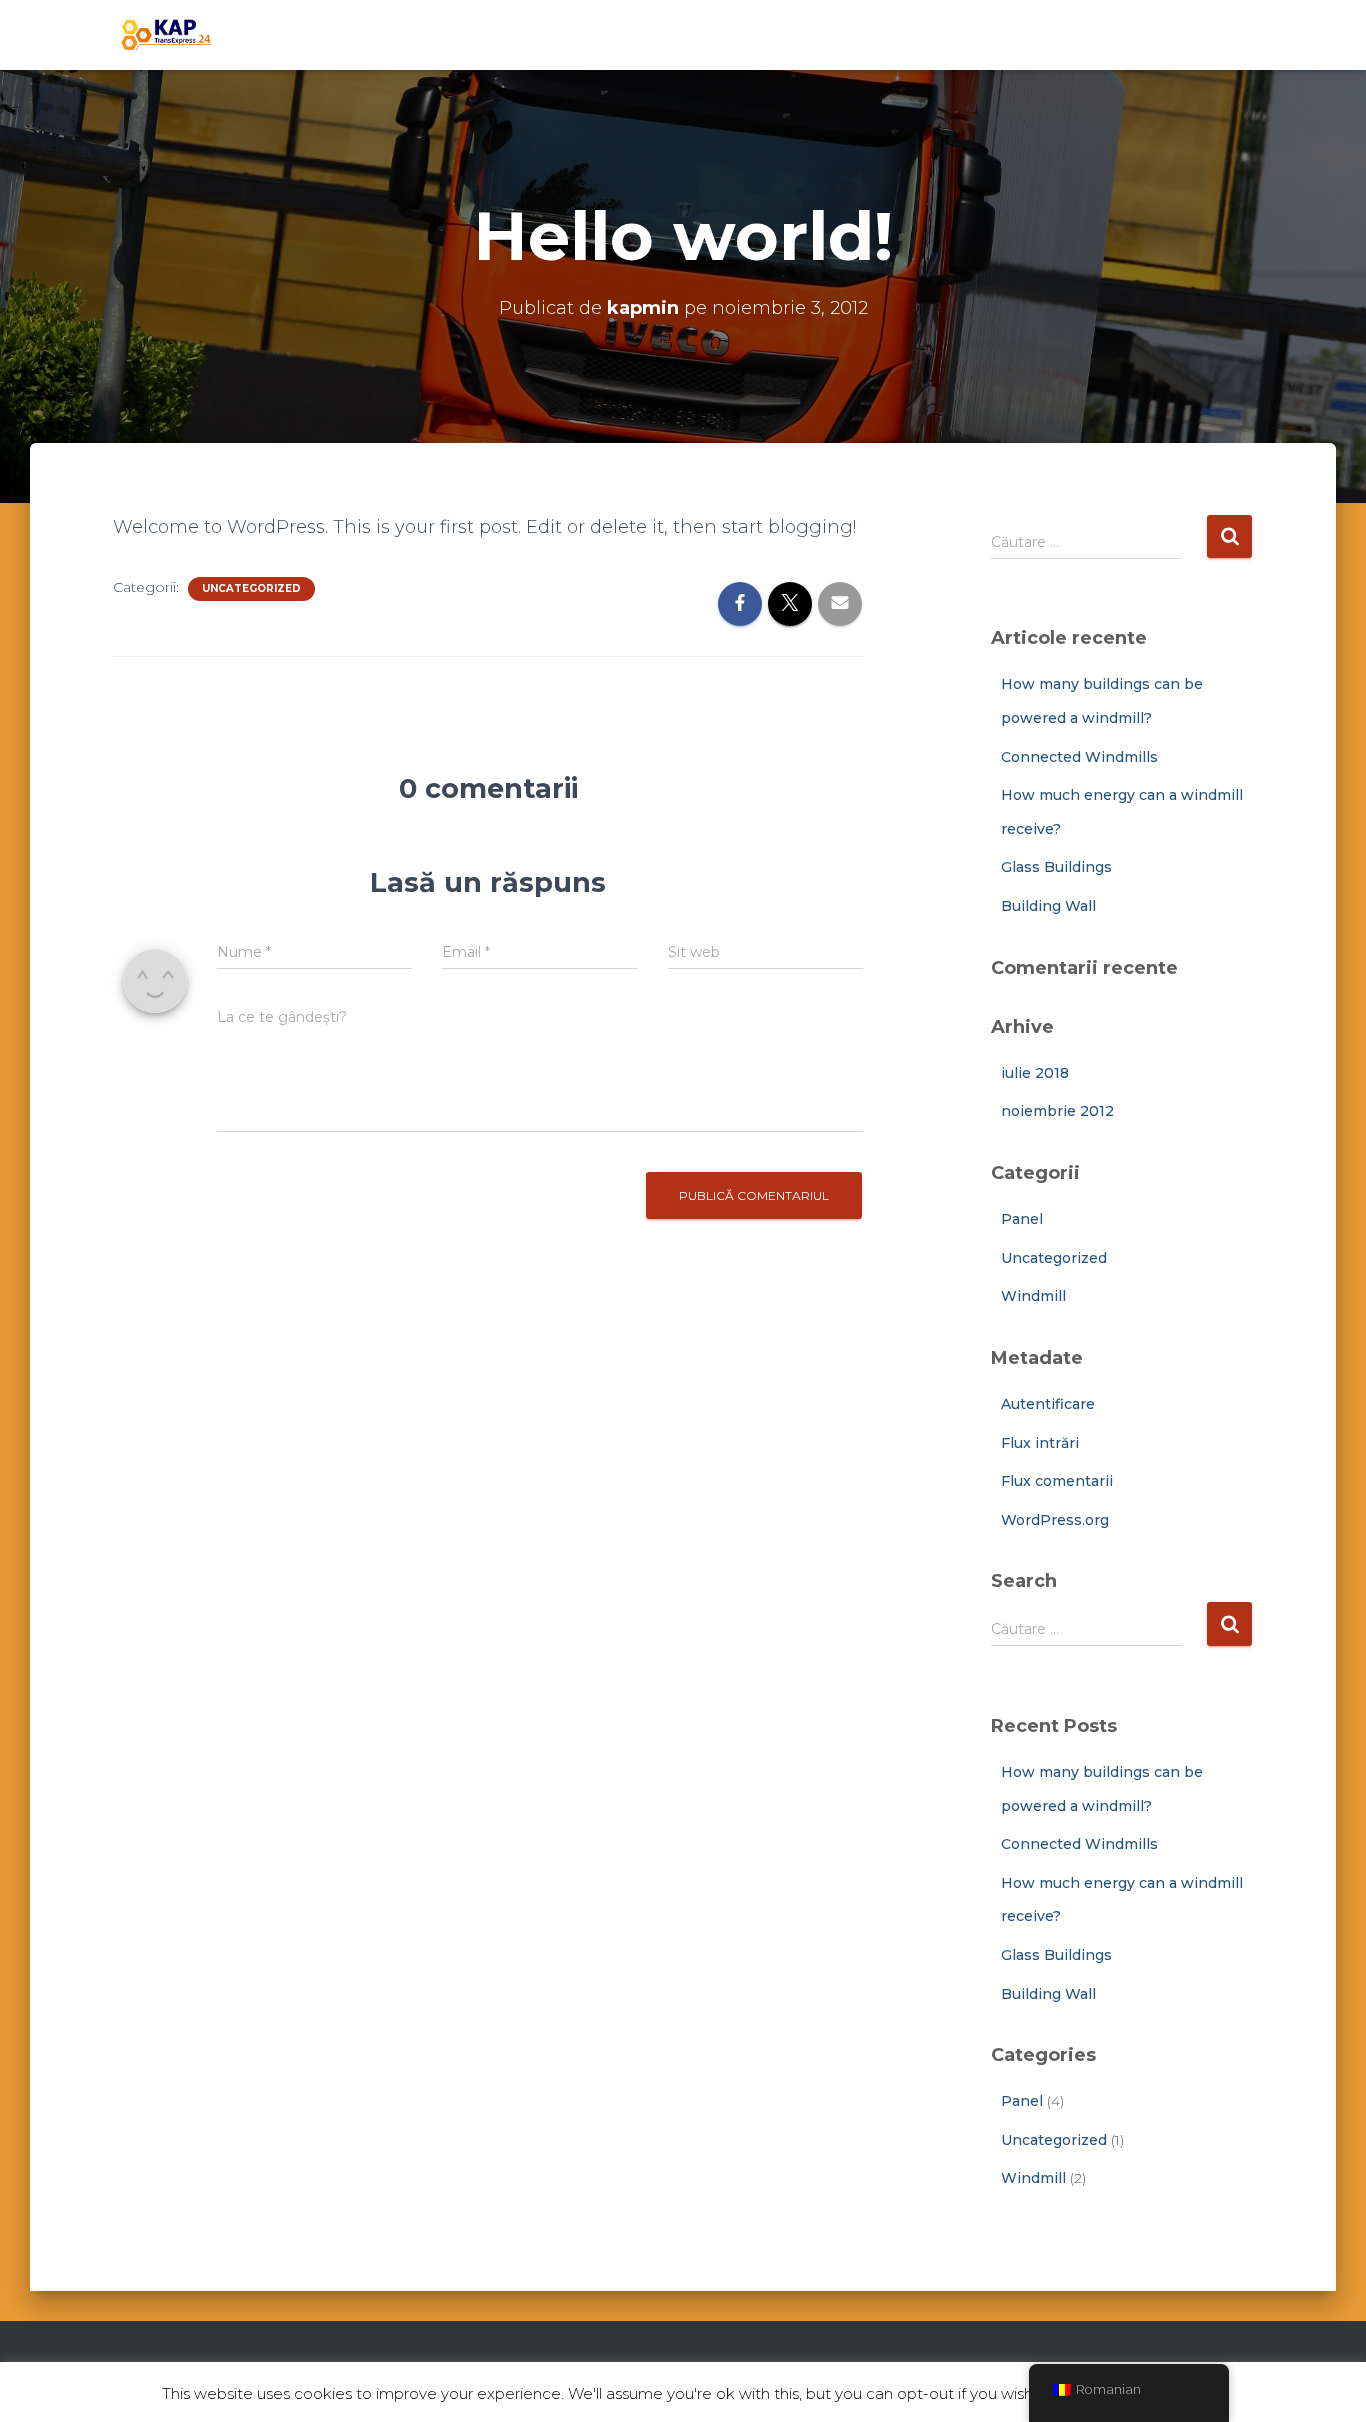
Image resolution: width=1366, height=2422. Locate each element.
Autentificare (1048, 1404)
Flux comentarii (1057, 1481)
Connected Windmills (1079, 757)
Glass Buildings (1056, 867)
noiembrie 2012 (1057, 1111)
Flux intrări (1040, 1443)
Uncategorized (251, 588)
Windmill (1033, 1296)
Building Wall (1048, 906)
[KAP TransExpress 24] (164, 35)
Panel (1022, 1219)
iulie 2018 (1035, 1073)
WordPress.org (1055, 1520)
